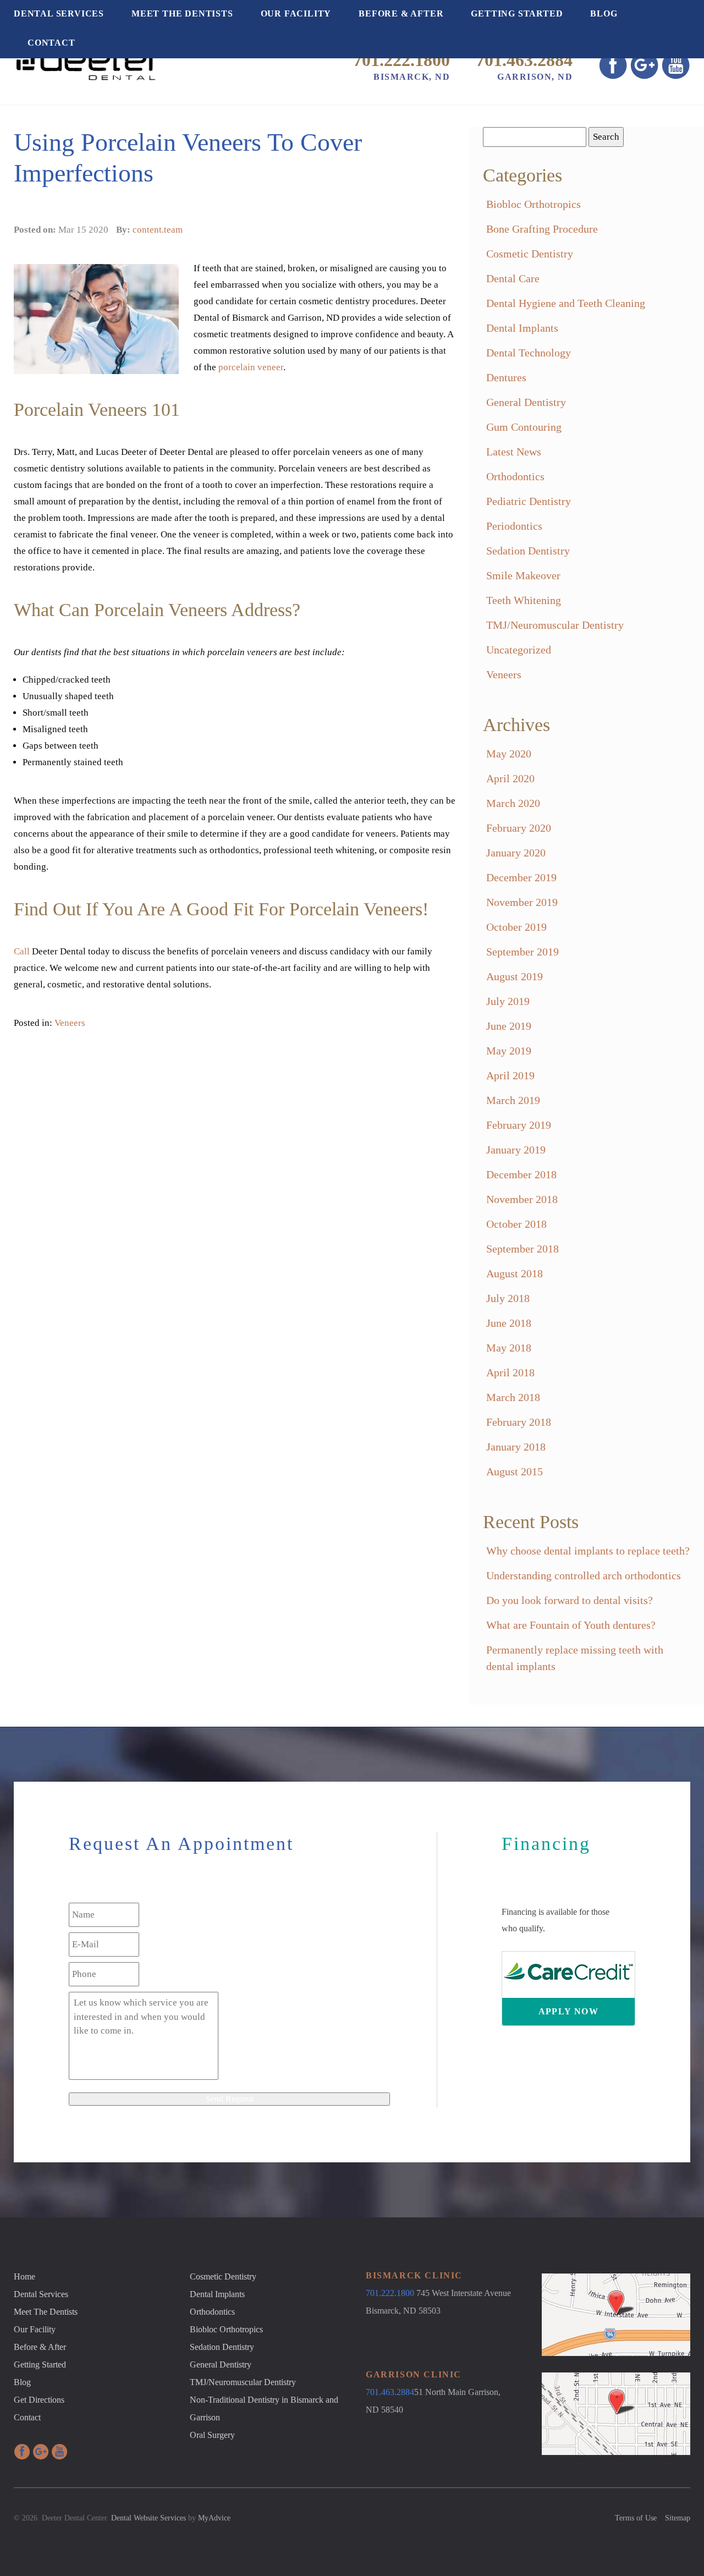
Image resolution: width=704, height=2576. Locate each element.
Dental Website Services (148, 2518)
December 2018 (521, 1174)
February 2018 (519, 1422)
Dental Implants (522, 328)
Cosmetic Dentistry (530, 254)
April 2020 (510, 778)
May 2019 (509, 1051)
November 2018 (522, 1199)
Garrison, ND (535, 77)
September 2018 (522, 1249)
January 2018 (516, 1447)
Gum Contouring (524, 427)
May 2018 (509, 1348)
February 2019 (519, 1125)
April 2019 (510, 1075)
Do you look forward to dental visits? (570, 1600)
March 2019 (513, 1100)
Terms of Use (636, 2518)
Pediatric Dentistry (529, 501)
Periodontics (514, 526)
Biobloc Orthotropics (533, 204)
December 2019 (521, 877)
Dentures (506, 377)
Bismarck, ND (412, 77)
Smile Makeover (523, 575)
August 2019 (515, 976)
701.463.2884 (524, 60)
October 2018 (516, 1224)
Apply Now (569, 2011)
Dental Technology (529, 353)
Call (22, 951)
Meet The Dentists (182, 13)
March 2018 (513, 1397)
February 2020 (519, 828)
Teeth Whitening (524, 600)
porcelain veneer (251, 367)
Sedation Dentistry (528, 551)
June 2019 (509, 1026)
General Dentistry (526, 402)
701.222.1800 (402, 60)
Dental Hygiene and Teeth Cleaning (566, 303)
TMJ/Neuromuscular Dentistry (555, 625)
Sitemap (678, 2518)
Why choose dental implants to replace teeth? (588, 1551)
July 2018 (508, 1298)
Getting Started (517, 13)
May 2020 (509, 754)
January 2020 (516, 853)
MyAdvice (214, 2518)
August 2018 (515, 1273)
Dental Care (513, 278)
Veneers (70, 1023)
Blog (604, 13)
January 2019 (516, 1150)
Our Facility (296, 13)
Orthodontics (515, 476)
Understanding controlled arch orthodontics (584, 1575)
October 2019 (516, 927)
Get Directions (39, 2400)
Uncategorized (519, 650)
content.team (158, 230)
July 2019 (508, 1001)
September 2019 (522, 952)
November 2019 (522, 902)
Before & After (401, 13)
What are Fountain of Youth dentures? (571, 1625)
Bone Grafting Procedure (542, 229)
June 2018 (509, 1323)
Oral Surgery (212, 2435)
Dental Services (59, 13)
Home (24, 2276)
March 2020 (513, 803)
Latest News (514, 452)
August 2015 (515, 1471)
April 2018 (510, 1372)
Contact (51, 43)
